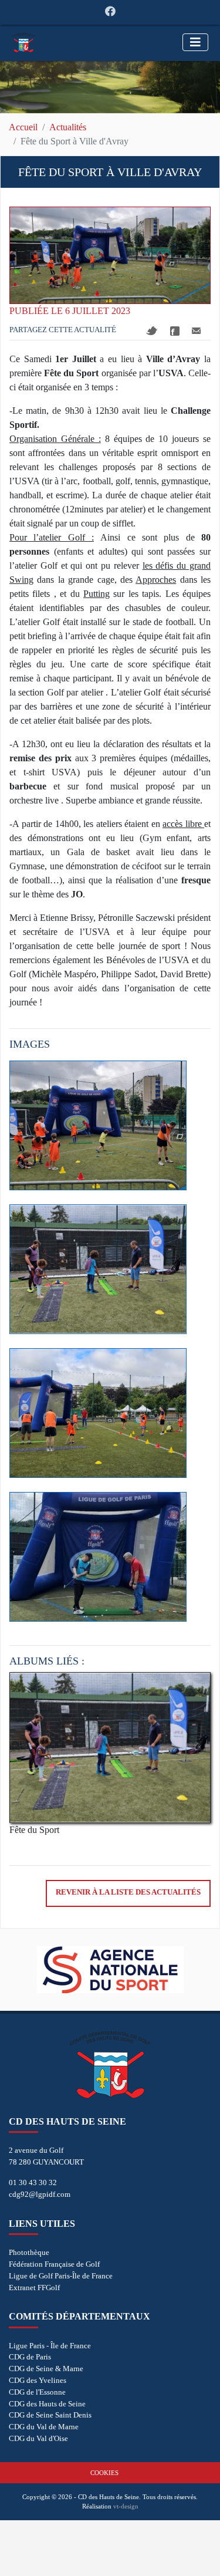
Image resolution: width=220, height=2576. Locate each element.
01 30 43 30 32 (33, 2182)
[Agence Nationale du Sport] (110, 1970)
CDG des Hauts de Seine (47, 2404)
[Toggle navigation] (195, 42)
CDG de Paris (30, 2357)
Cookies (104, 2473)
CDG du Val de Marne (44, 2427)
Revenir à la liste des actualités (128, 1892)
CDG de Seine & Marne (46, 2369)
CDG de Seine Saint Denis (50, 2415)
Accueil (23, 127)
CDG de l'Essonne (37, 2392)
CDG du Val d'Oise (38, 2438)
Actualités (68, 127)
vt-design (126, 2506)
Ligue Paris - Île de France (50, 2346)
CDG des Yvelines (38, 2380)
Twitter (152, 331)
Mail (196, 331)
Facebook (175, 331)
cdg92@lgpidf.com (40, 2194)
